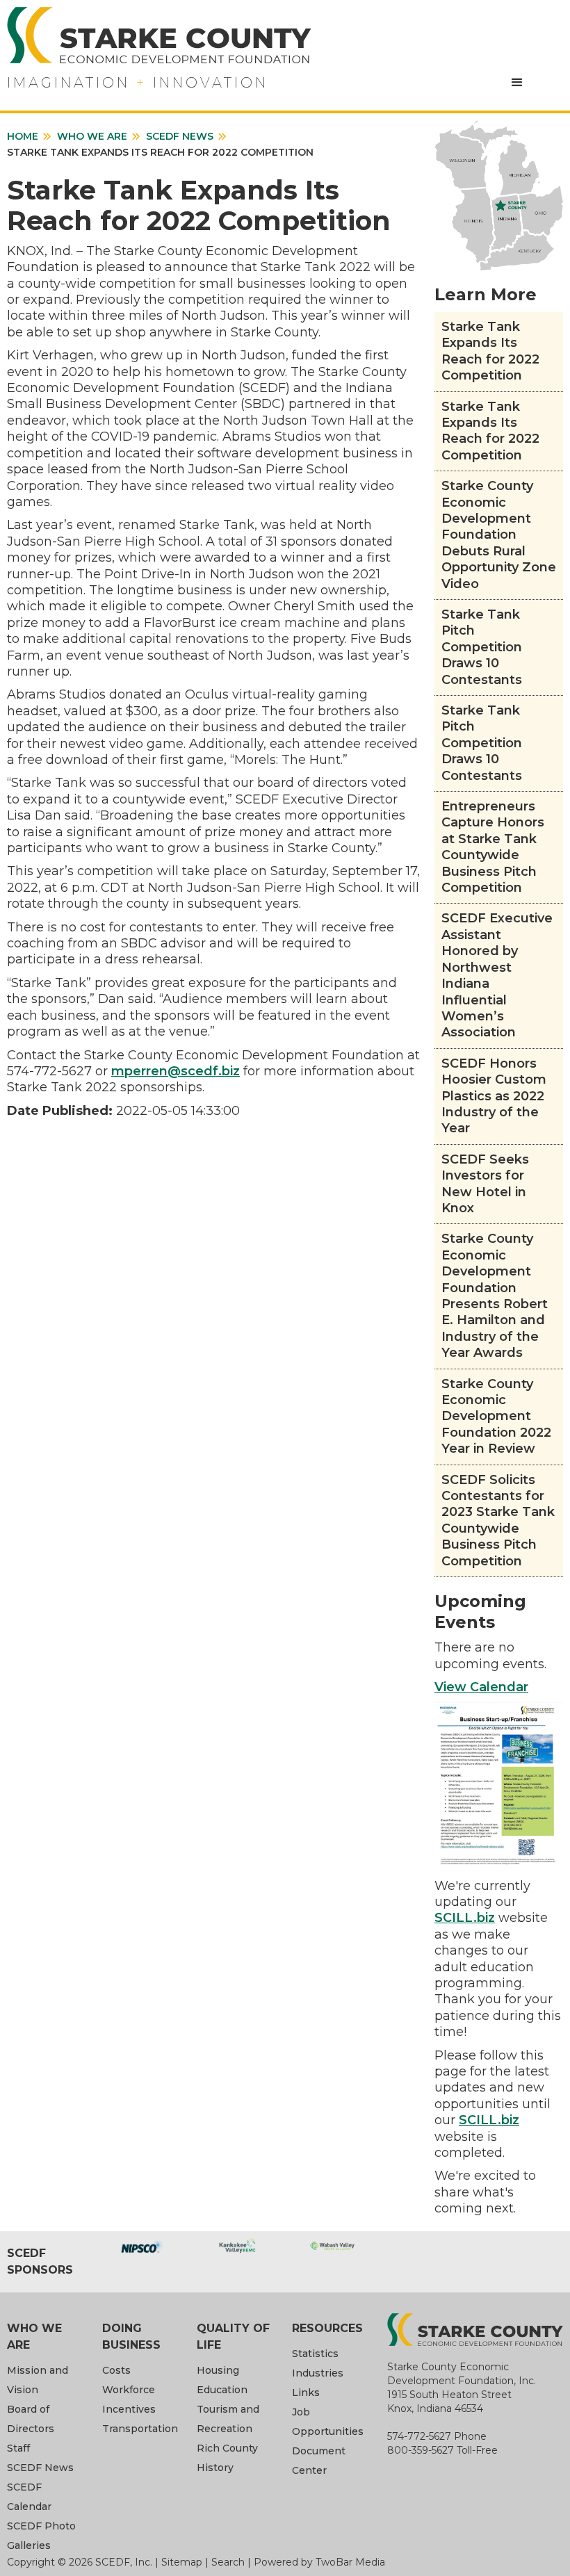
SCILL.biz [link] (465, 1918)
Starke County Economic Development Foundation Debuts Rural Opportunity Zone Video (499, 535)
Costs (116, 2370)
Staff (18, 2448)
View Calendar (481, 1687)
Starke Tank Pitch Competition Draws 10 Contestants (482, 647)
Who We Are (92, 136)
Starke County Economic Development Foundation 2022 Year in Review (496, 1417)
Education (222, 2390)
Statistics (315, 2354)
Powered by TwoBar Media (319, 2562)
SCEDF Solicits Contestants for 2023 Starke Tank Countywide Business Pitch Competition (498, 1521)
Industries (318, 2373)
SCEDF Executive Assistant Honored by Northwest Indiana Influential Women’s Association (497, 975)
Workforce (129, 2390)
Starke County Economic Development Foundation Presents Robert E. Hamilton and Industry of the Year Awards (495, 1296)
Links (306, 2392)
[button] (517, 83)
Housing (218, 2370)
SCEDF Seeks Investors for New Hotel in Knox (485, 1184)
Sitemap (182, 2562)
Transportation (140, 2429)
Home (23, 136)
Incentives (129, 2409)
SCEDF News (180, 136)
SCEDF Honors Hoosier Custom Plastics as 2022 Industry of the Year (494, 1096)
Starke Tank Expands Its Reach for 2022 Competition (490, 351)
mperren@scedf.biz (176, 1071)
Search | (233, 2562)
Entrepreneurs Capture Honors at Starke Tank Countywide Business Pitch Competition (493, 847)
